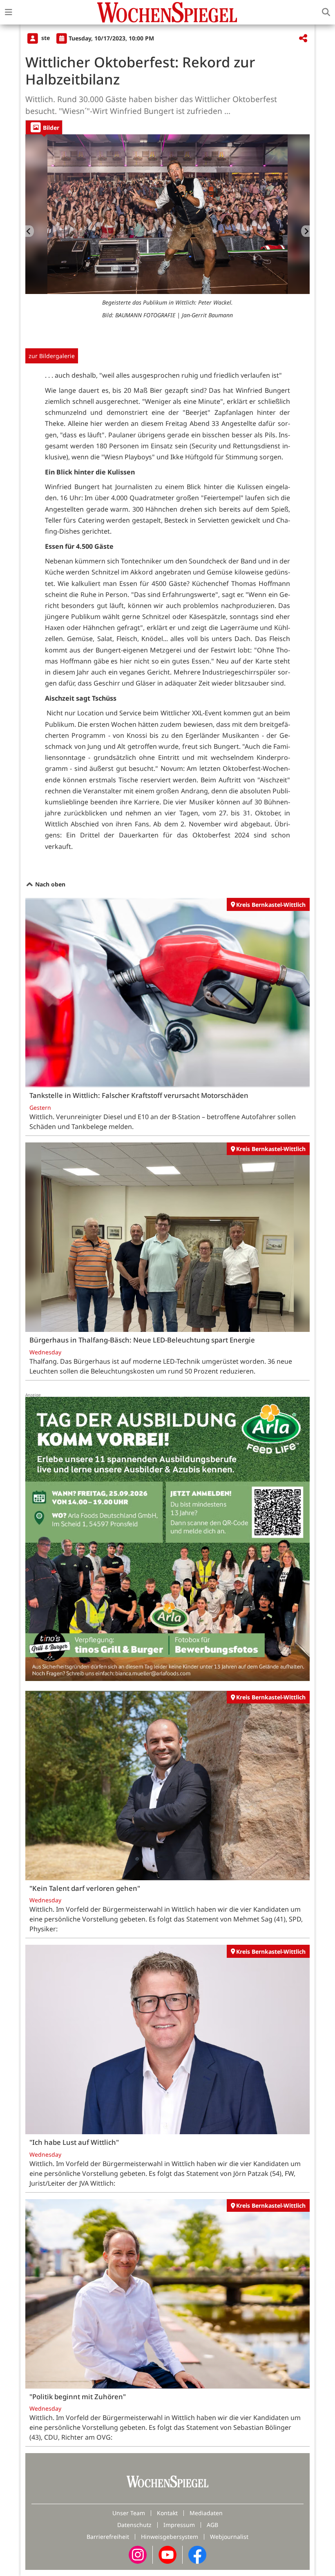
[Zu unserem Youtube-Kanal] (167, 2554)
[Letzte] (30, 231)
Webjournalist (229, 2537)
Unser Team (129, 2513)
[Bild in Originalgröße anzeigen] (167, 214)
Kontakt (167, 2513)
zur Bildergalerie (52, 356)
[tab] (44, 127)
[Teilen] (303, 39)
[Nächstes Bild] (305, 231)
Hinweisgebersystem (170, 2537)
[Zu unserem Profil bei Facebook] (197, 2554)
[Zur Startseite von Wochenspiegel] (167, 12)
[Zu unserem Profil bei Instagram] (138, 2554)
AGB (212, 2525)
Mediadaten (206, 2513)
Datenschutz (134, 2525)
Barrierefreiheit (108, 2537)
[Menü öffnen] (9, 12)
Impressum (179, 2525)
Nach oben (49, 884)
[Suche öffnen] (326, 12)
